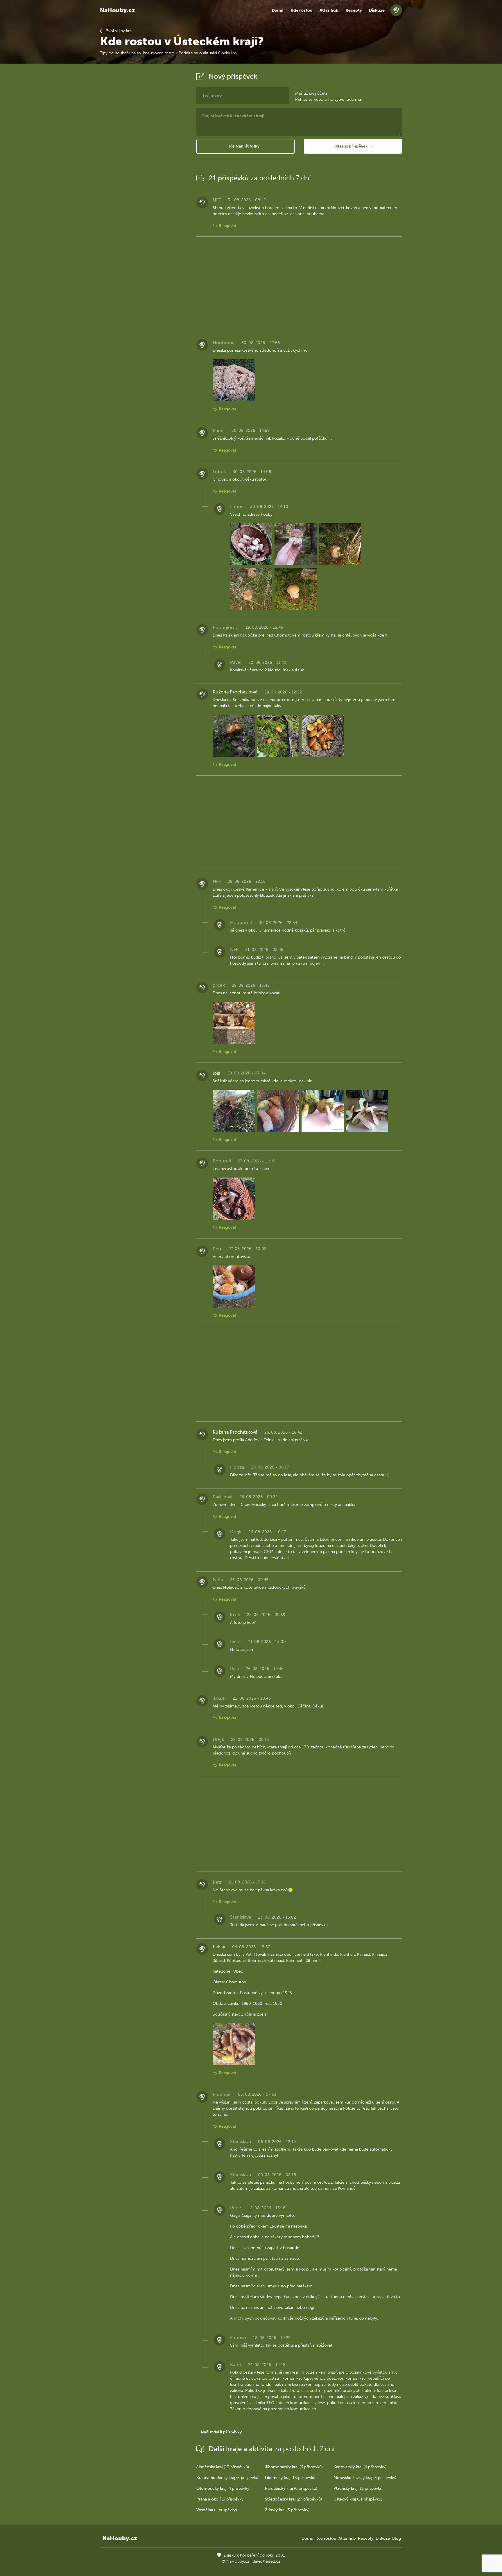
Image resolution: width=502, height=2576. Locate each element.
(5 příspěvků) (228, 2478)
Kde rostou (302, 10)
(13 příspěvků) (223, 2467)
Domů (278, 10)
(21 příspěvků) (358, 2499)
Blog (397, 2538)
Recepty (354, 10)
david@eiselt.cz (267, 2561)
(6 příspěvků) (294, 2467)
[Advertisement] (144, 158)
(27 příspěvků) (293, 2499)
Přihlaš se (304, 99)
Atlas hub (329, 10)
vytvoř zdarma (348, 99)
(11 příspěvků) (358, 2488)
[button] (245, 146)
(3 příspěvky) (365, 2478)
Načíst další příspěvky (221, 2432)
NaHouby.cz (117, 10)
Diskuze (377, 10)
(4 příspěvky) (360, 2467)
